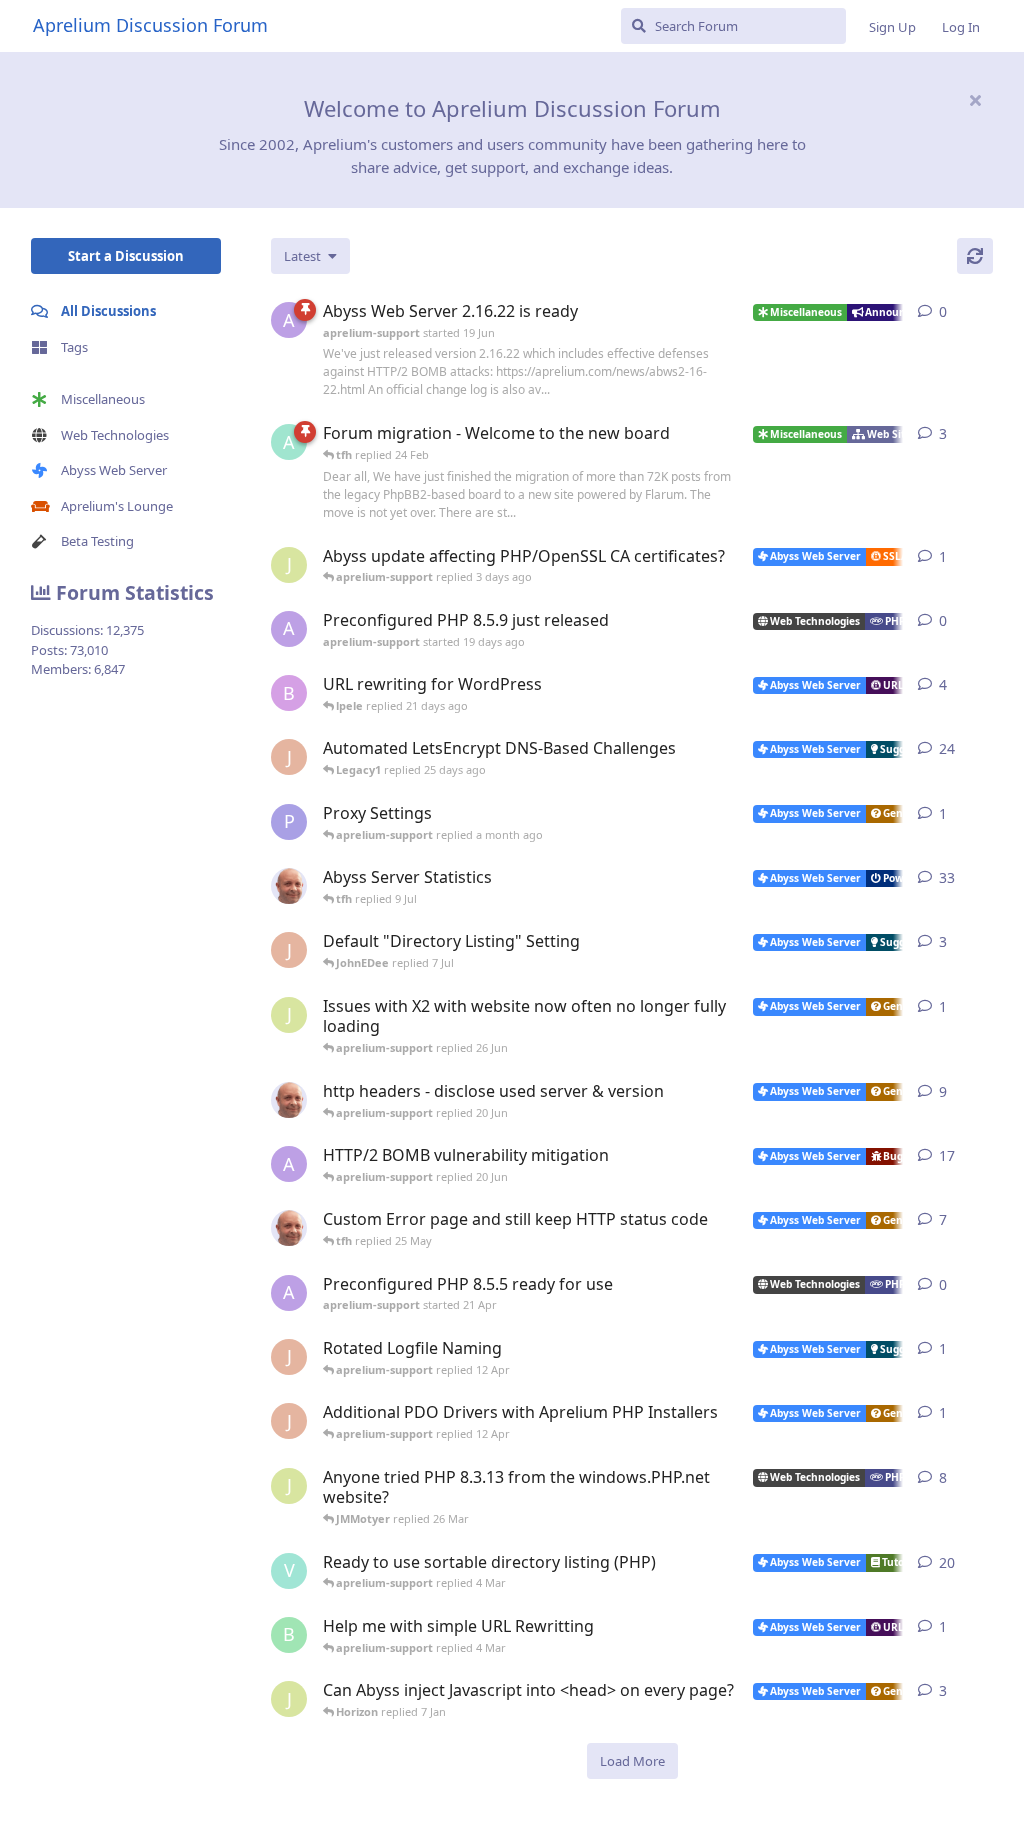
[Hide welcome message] (975, 100)
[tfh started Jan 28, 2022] (289, 886)
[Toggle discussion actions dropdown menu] (985, 312)
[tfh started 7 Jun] (289, 1100)
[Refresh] (975, 256)
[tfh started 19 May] (289, 1228)
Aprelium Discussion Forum (150, 25)
